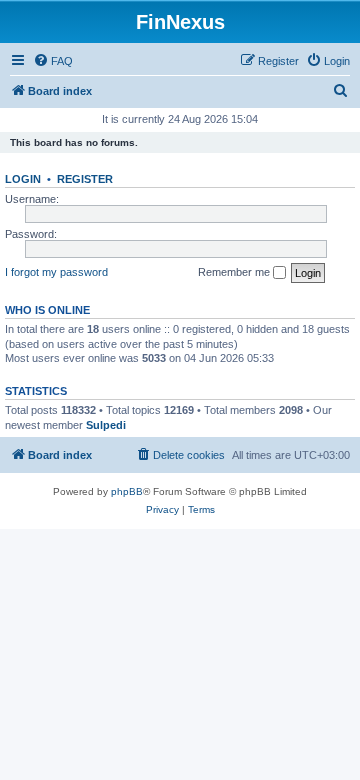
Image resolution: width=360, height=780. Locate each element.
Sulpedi (106, 425)
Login (23, 179)
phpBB (127, 491)
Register (85, 179)
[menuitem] (53, 61)
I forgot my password (56, 272)
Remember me (235, 272)
